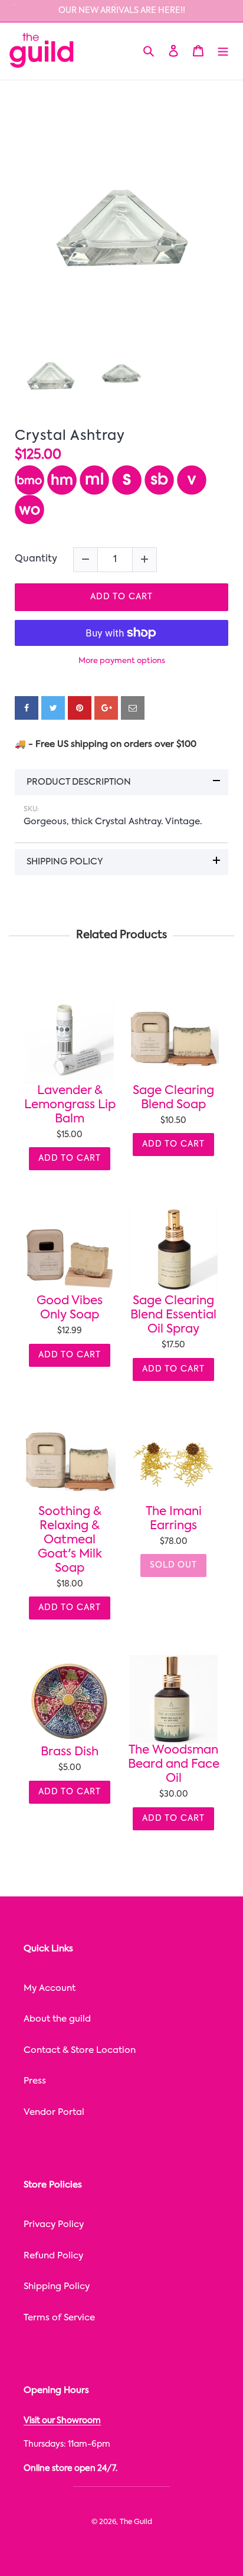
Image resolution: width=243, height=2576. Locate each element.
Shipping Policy (57, 2286)
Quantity (36, 559)
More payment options (122, 661)
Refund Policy (53, 2256)
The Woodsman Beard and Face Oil (174, 1765)
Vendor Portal (54, 2112)
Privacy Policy (54, 2224)
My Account (50, 1988)
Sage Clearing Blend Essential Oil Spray (173, 1315)
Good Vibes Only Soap (70, 1308)
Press (35, 2081)
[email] (133, 708)
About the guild (57, 2019)
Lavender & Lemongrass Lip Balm (70, 1105)
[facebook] (27, 708)
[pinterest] (80, 708)
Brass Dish (70, 1752)
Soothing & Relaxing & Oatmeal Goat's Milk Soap (70, 1540)
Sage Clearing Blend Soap (173, 1098)
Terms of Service (59, 2318)
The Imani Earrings (174, 1519)
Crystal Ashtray (70, 436)
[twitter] (53, 708)
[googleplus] (106, 708)
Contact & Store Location (80, 2050)
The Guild (136, 2522)
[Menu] (223, 51)
